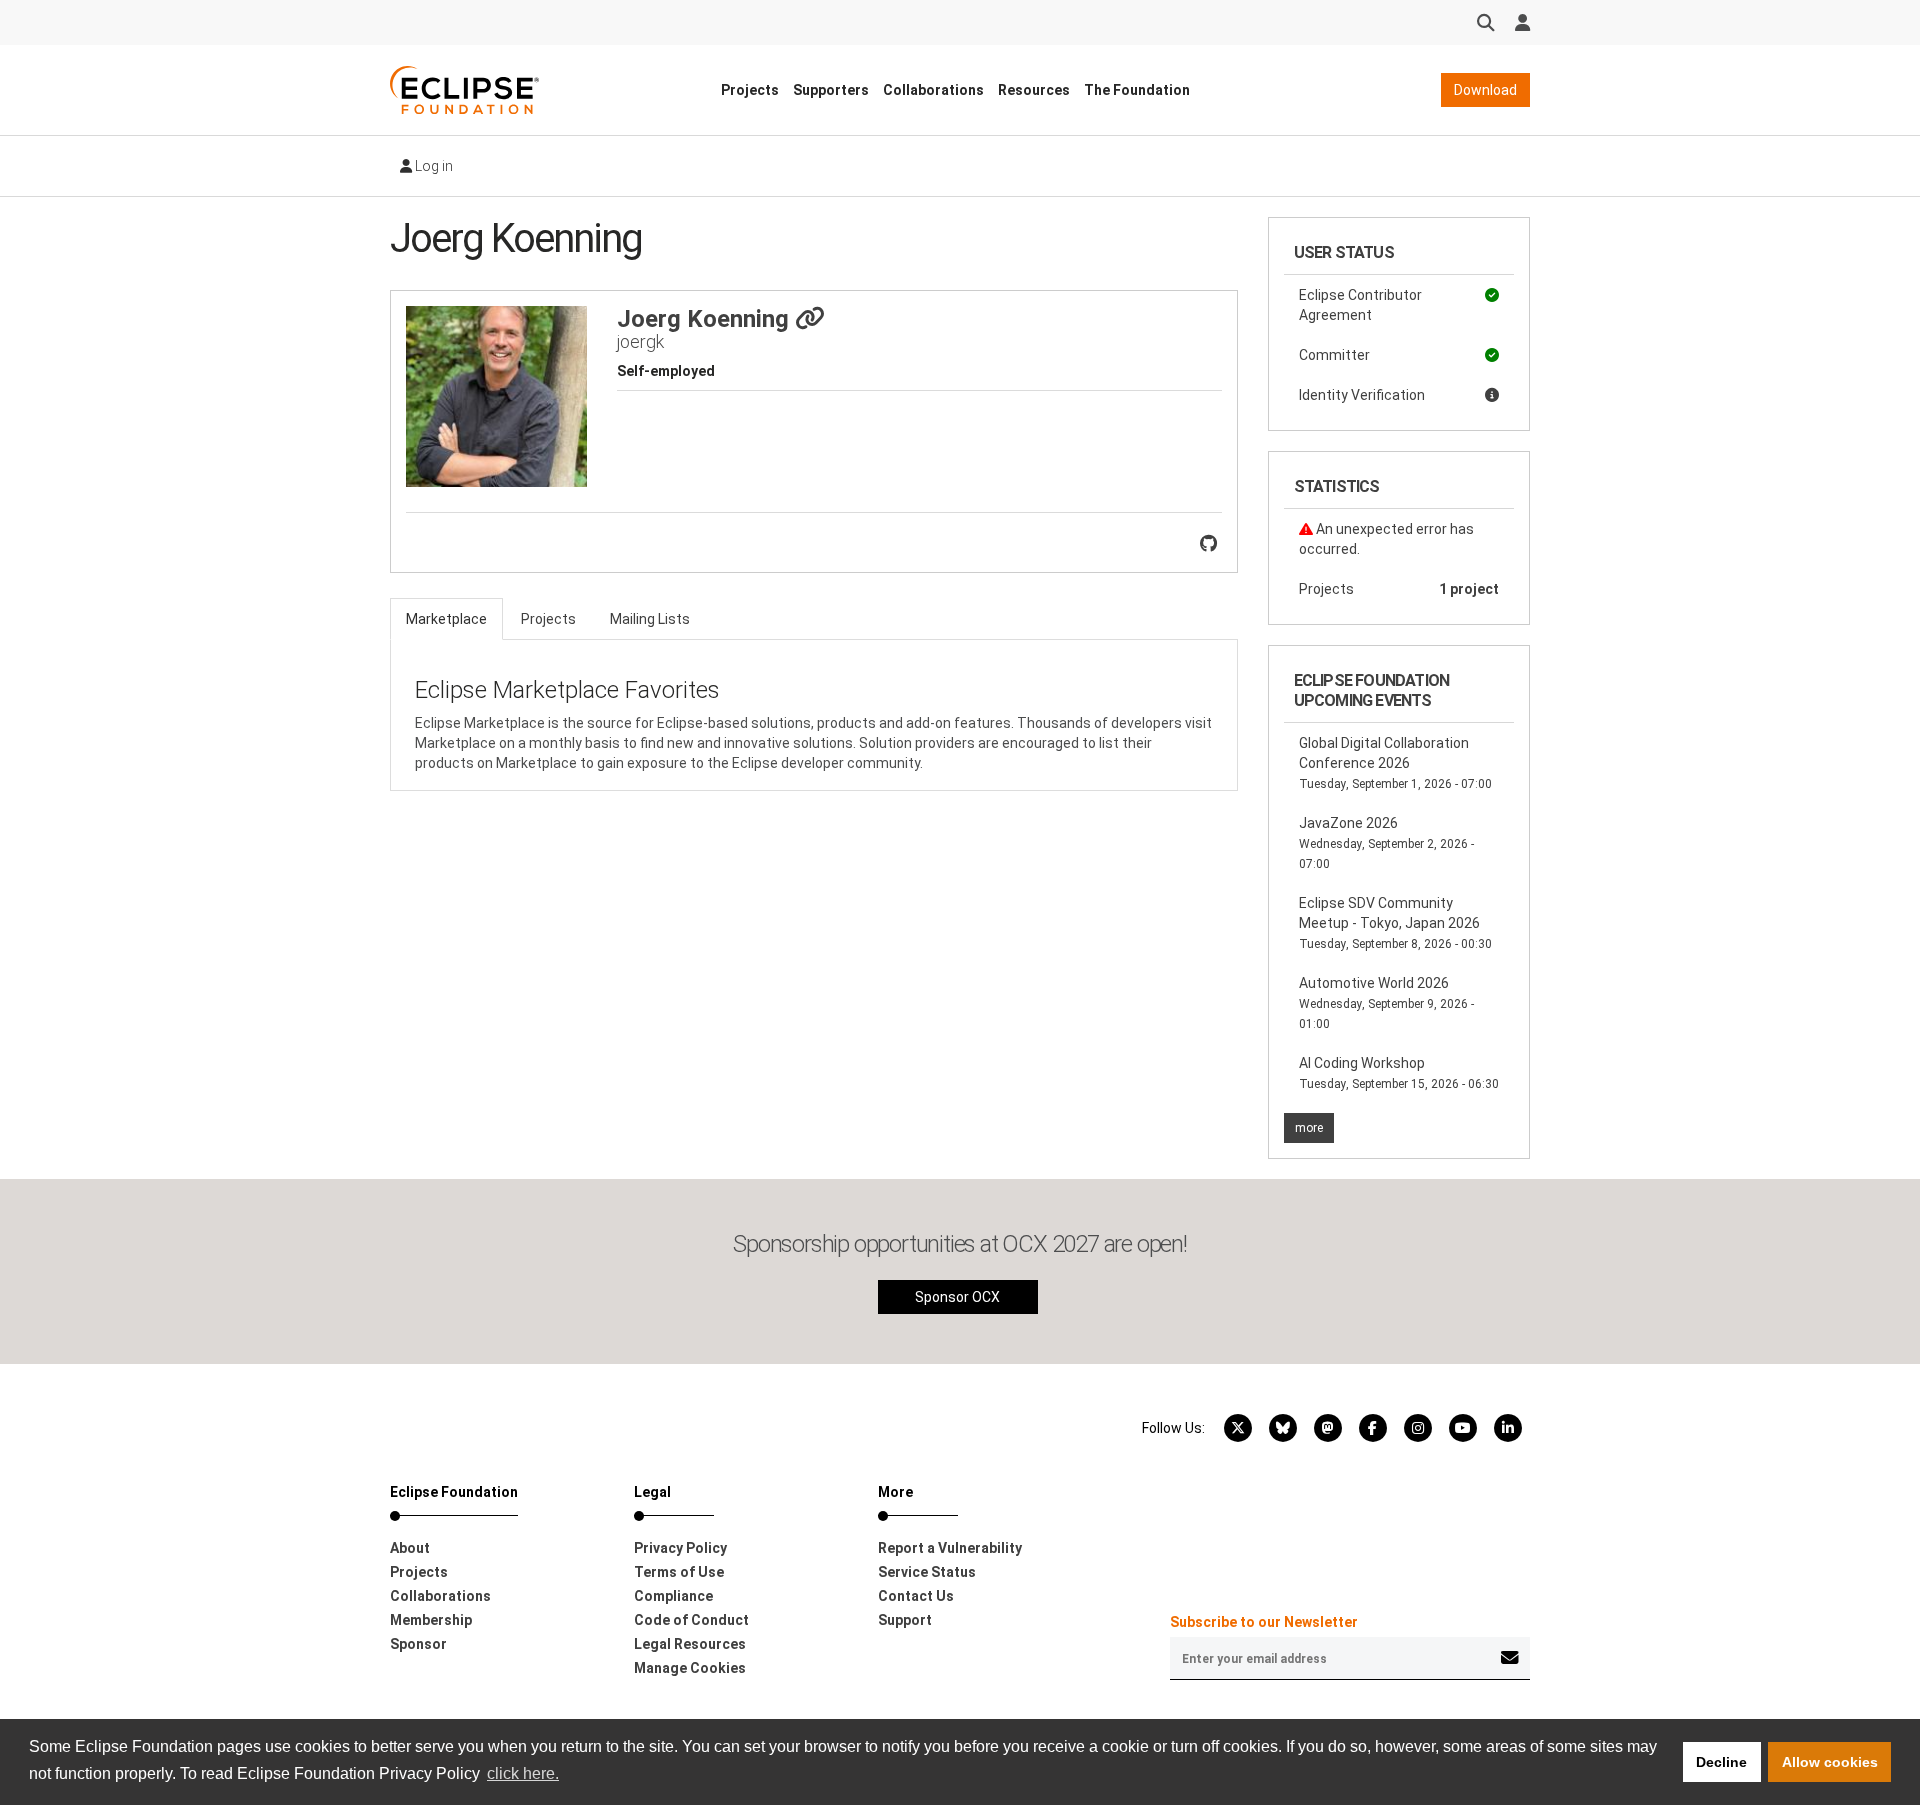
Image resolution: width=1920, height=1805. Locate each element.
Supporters (831, 90)
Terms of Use (679, 1572)
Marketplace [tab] (446, 619)
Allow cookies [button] (1830, 1762)
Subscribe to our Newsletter (1264, 1622)
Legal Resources (690, 1644)
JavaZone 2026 (1386, 843)
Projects (750, 90)
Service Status (927, 1572)
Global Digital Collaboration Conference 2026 (1395, 763)
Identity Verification (1362, 395)
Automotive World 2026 (1386, 1003)
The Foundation (1137, 90)
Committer (1334, 355)
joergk (640, 341)
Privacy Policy (680, 1548)
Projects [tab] (548, 619)
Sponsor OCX (957, 1297)
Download (1485, 90)
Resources (1034, 90)
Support (905, 1620)
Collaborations (933, 90)
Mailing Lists (650, 619)
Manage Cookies (690, 1668)
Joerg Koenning (706, 319)
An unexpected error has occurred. (1386, 539)
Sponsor (418, 1644)
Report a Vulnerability (950, 1548)
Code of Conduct (691, 1620)
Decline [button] (1721, 1762)
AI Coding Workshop (1399, 1073)
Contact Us (916, 1596)
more (1309, 1128)
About (410, 1548)
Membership (431, 1620)
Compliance (673, 1596)
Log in (432, 166)
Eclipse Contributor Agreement (1360, 305)
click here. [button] (523, 1773)
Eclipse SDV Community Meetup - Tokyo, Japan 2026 (1395, 923)
